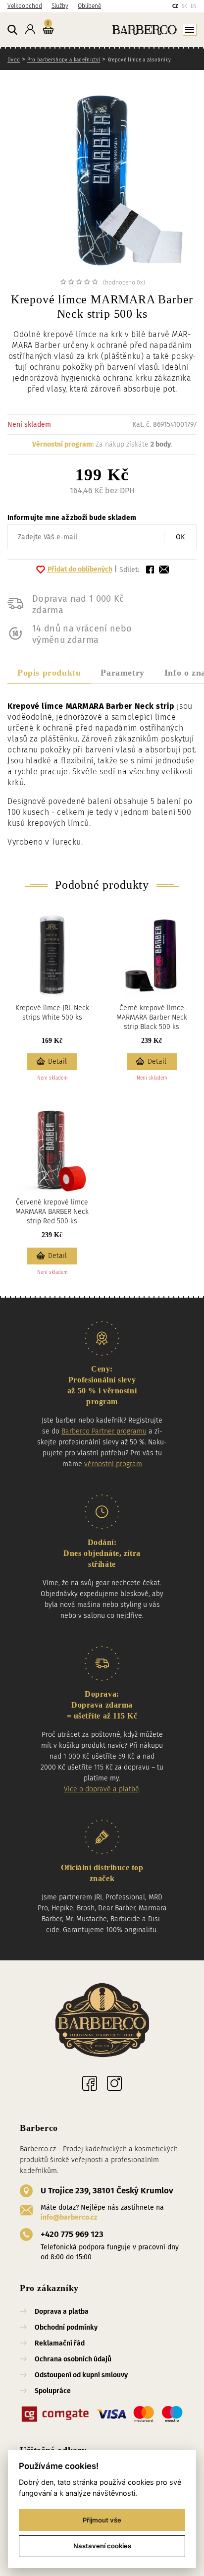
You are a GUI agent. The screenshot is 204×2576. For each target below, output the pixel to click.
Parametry (122, 673)
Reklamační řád (60, 2343)
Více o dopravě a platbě (102, 1789)
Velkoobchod (25, 6)
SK (184, 6)
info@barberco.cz (69, 2217)
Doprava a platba (62, 2312)
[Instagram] (114, 2083)
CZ (175, 6)
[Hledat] (12, 30)
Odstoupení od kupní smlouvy (81, 2375)
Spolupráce (53, 2391)
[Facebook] (90, 2083)
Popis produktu (49, 673)
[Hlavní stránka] (127, 29)
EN (194, 6)
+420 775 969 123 (72, 2234)
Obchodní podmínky (66, 2327)
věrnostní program (113, 1464)
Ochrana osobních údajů (73, 2359)
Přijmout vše (102, 2520)
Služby (60, 6)
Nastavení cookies (102, 2546)
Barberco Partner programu (104, 1431)
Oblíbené (89, 6)
